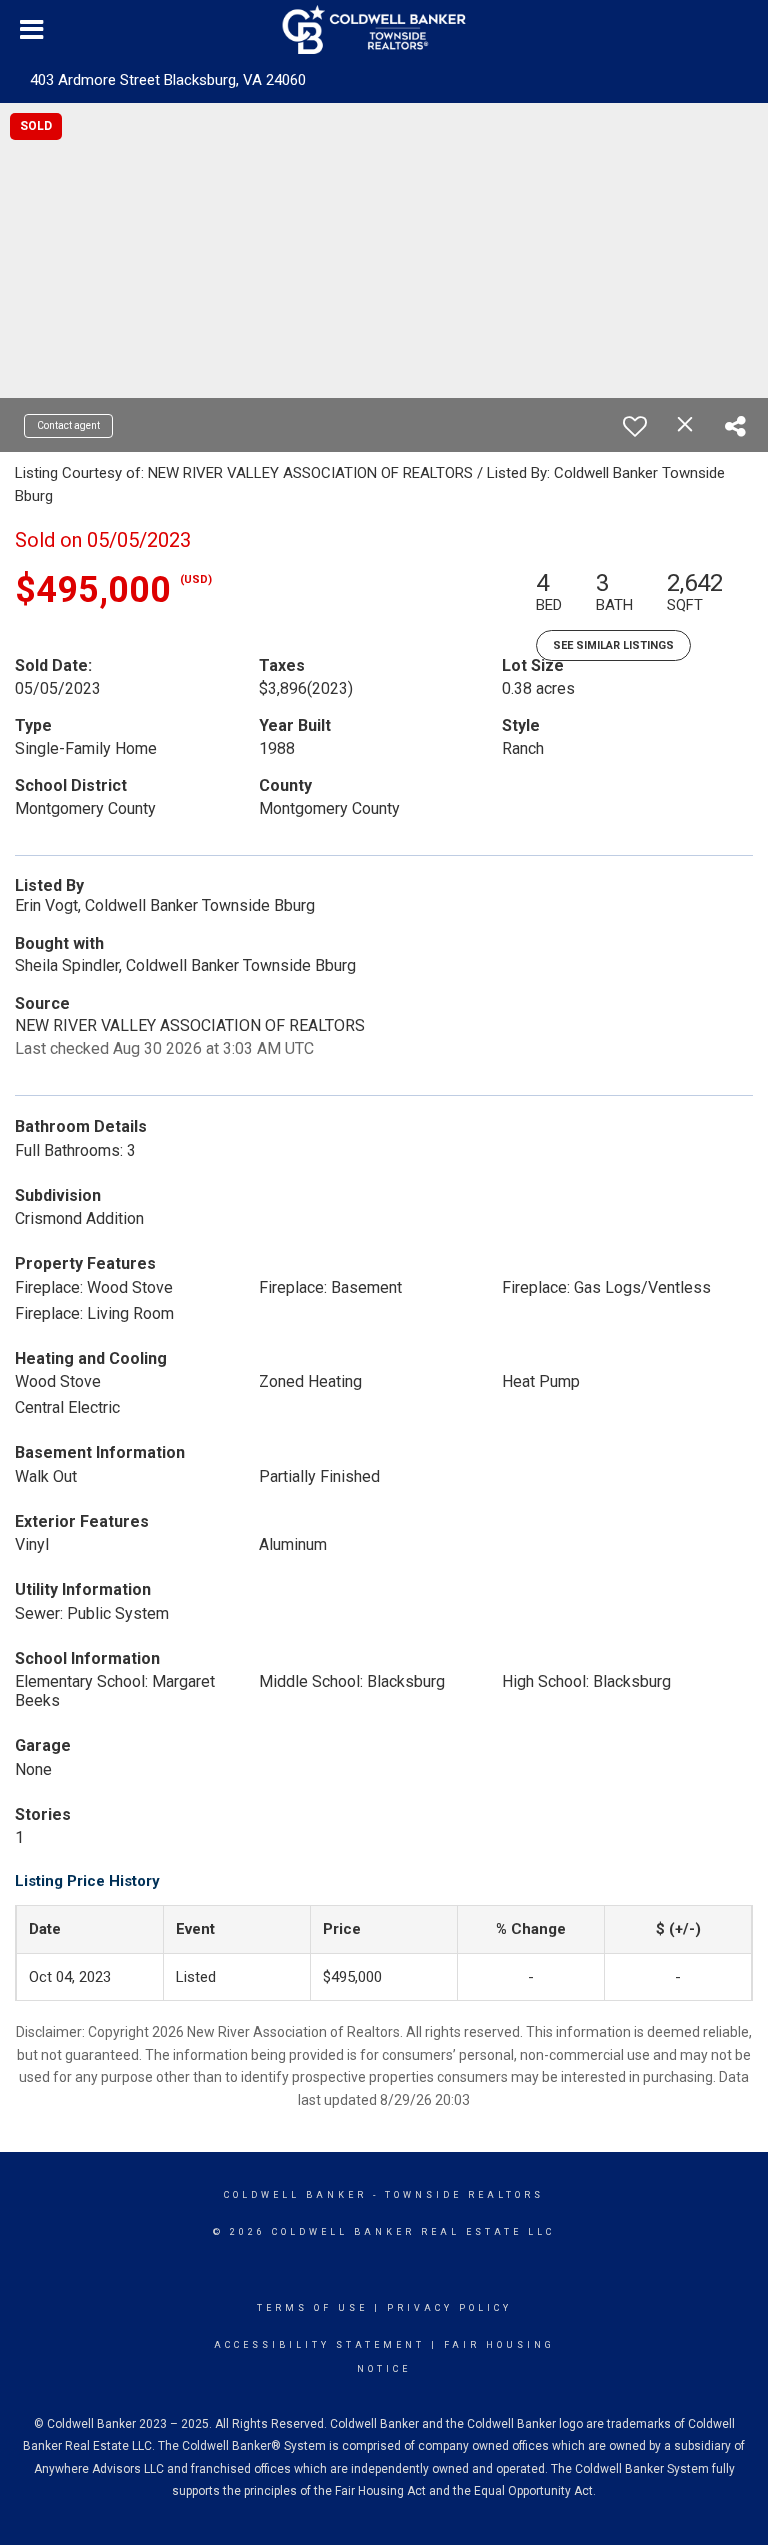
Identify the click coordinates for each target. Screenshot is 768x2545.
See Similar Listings (613, 645)
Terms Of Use (312, 2308)
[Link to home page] (384, 30)
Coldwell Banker (295, 2195)
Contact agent (68, 425)
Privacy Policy (449, 2308)
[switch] (635, 426)
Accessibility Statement (319, 2345)
